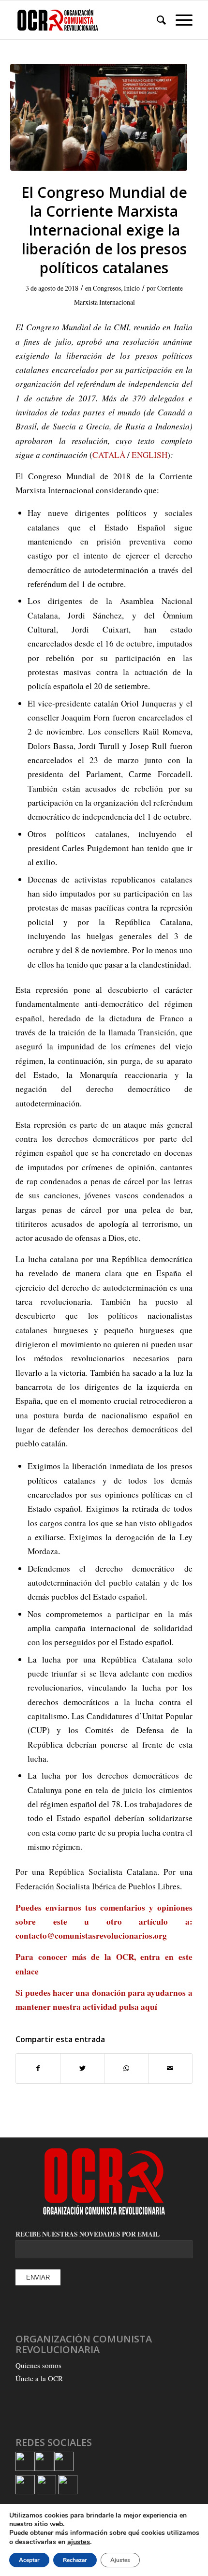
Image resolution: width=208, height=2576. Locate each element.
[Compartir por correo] (170, 2068)
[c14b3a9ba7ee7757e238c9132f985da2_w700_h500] (99, 117)
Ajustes (120, 2560)
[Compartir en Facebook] (38, 2068)
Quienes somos (38, 2365)
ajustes (79, 2542)
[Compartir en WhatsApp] (126, 2068)
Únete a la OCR (39, 2378)
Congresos (107, 288)
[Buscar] (156, 20)
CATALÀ (109, 455)
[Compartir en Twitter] (82, 2068)
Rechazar (75, 2560)
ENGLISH (149, 455)
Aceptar (29, 2560)
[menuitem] (156, 20)
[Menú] (179, 20)
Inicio (132, 288)
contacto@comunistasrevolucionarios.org (91, 1936)
